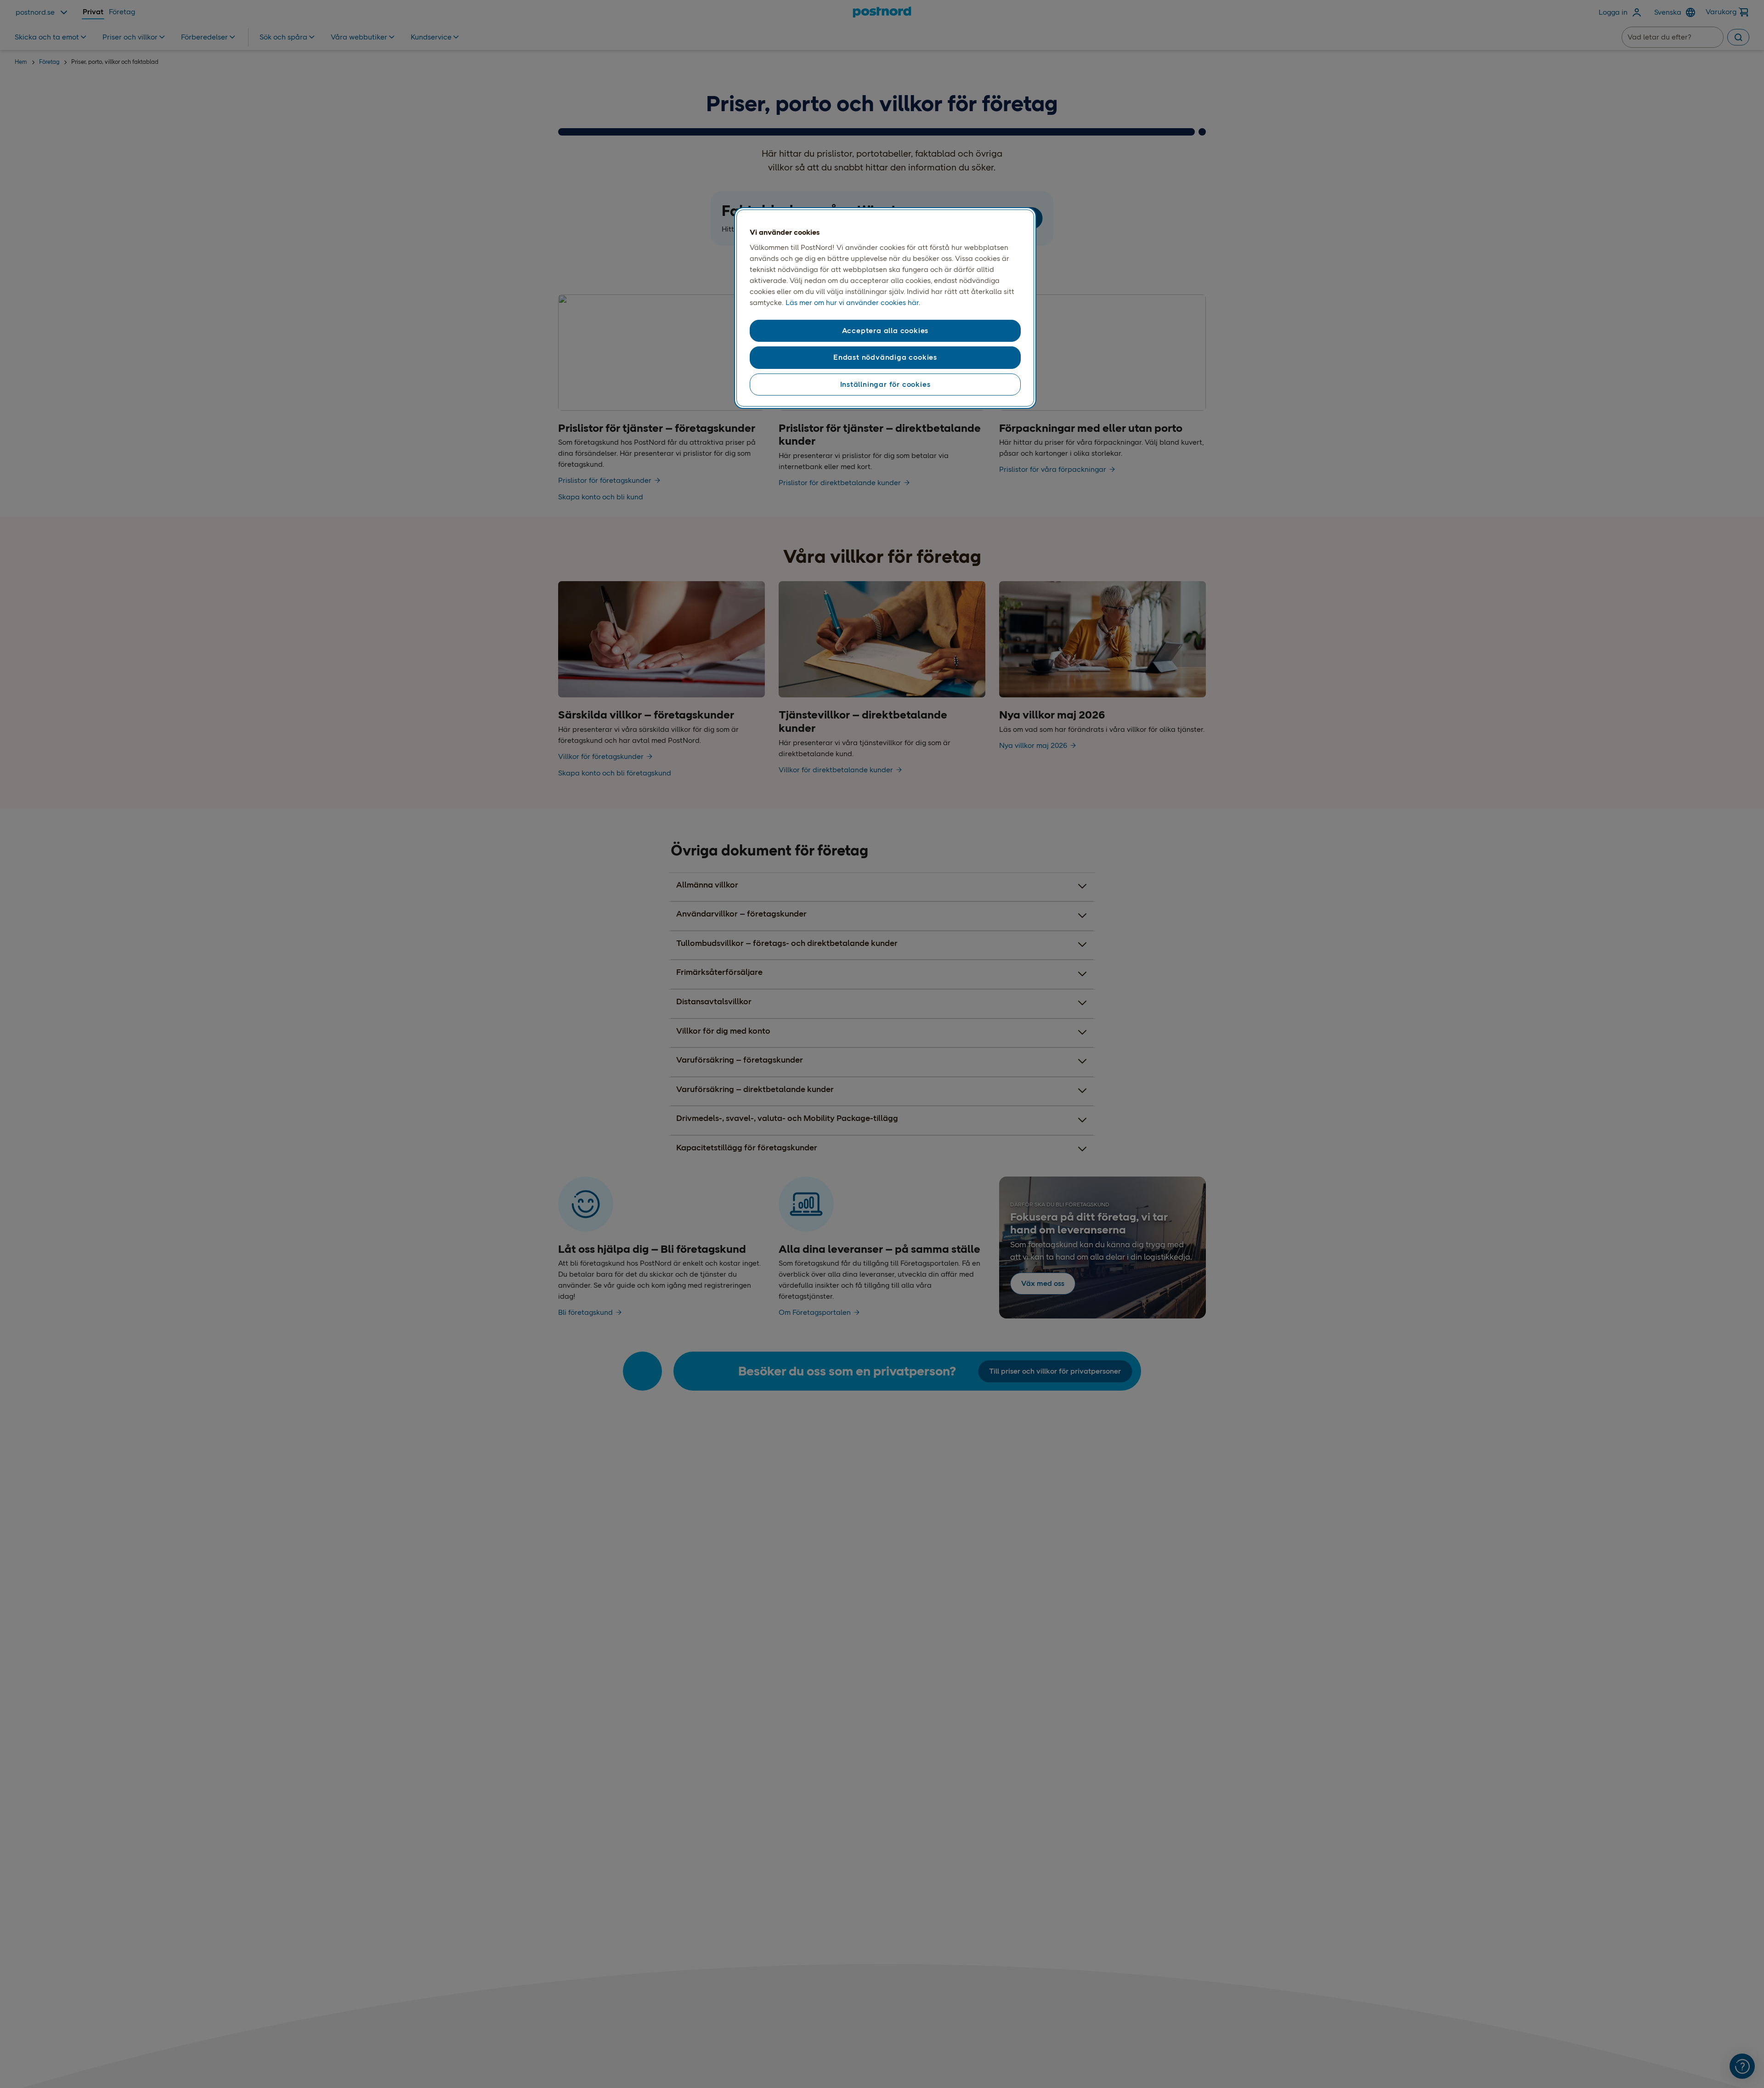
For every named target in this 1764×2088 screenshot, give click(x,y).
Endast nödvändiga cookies (885, 357)
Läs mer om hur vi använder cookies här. (853, 303)
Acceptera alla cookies (885, 331)
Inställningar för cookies (885, 384)
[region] (885, 308)
